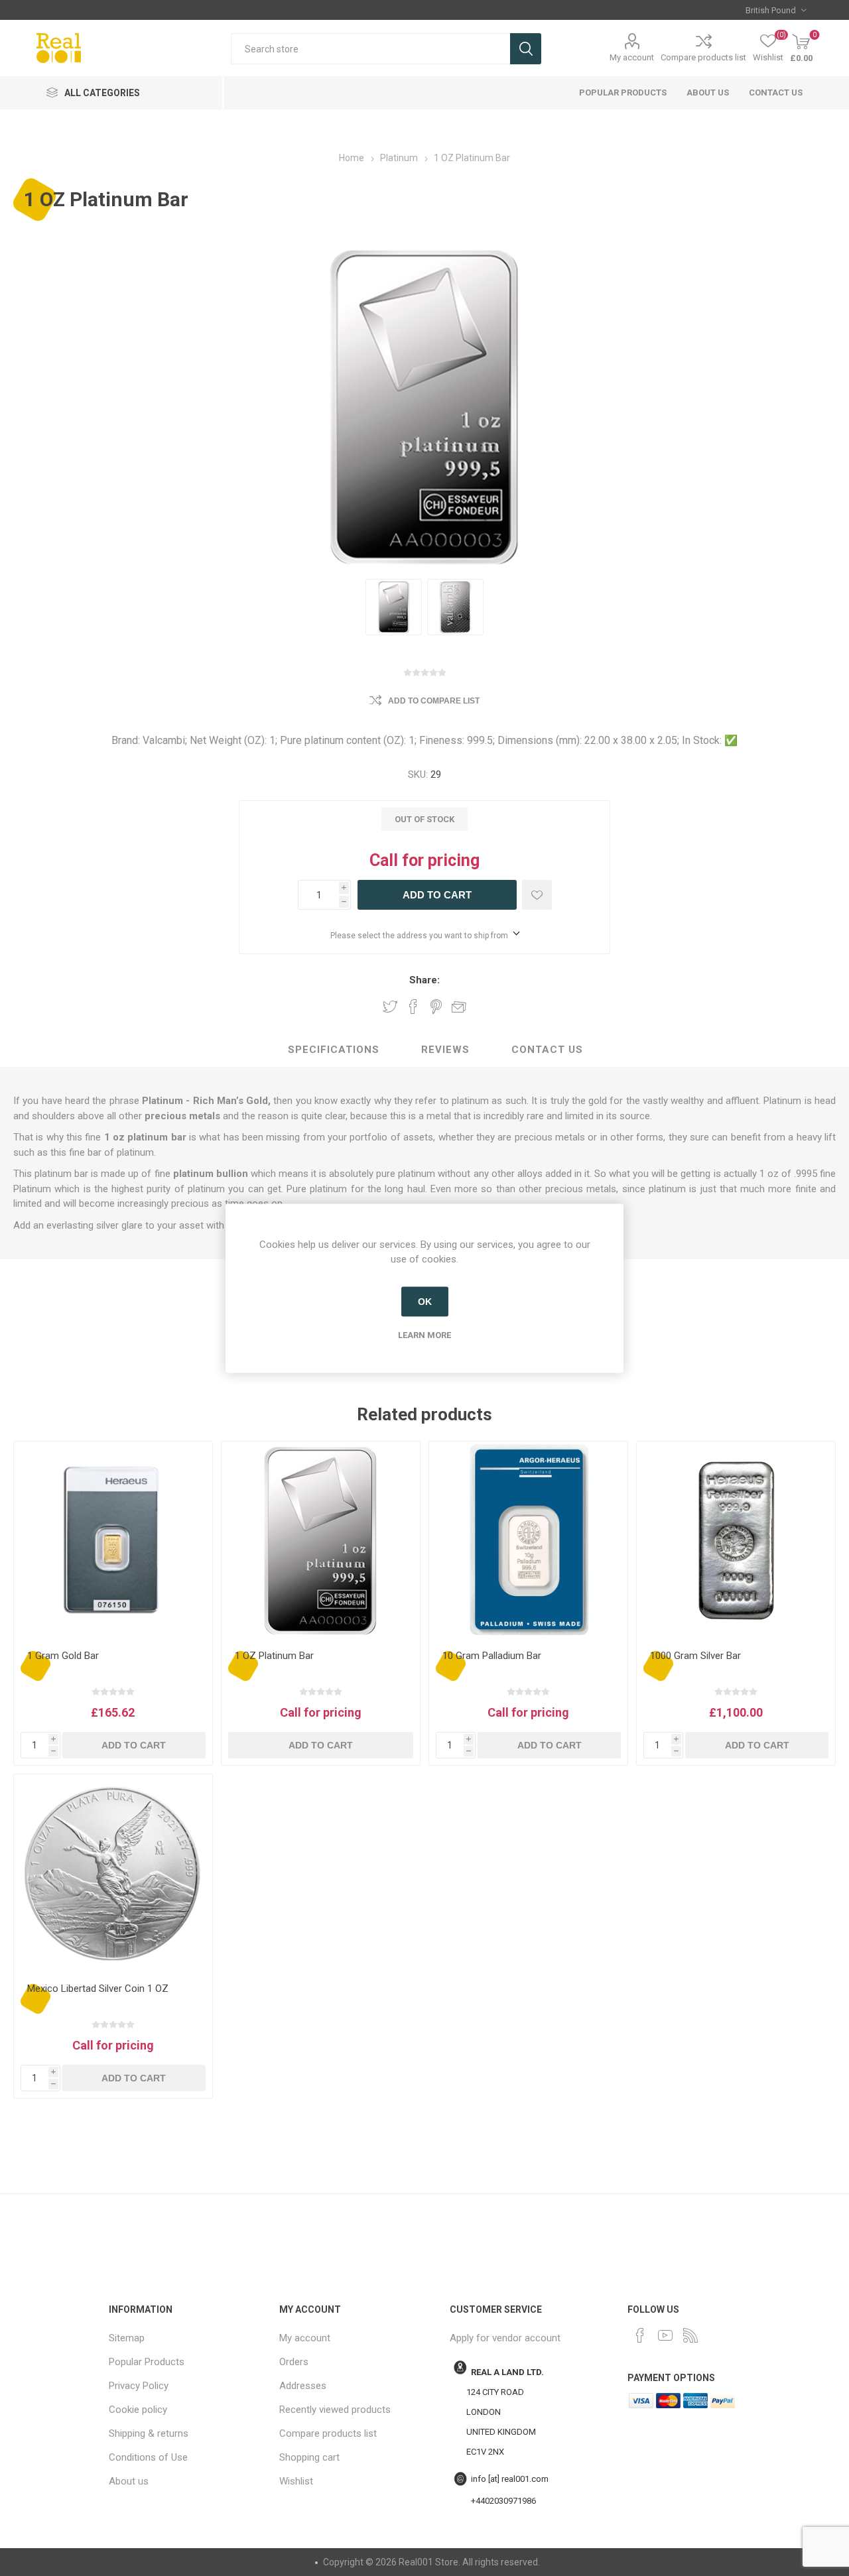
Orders (294, 2362)
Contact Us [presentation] (547, 1050)
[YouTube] (665, 2335)
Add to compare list (434, 701)
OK (425, 1302)
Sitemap (127, 2338)
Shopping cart (309, 2457)
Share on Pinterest (436, 1007)
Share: (424, 980)
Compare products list (703, 57)
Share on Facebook (413, 1007)
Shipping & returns (149, 2433)
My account (632, 57)
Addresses (303, 2386)
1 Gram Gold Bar (63, 1656)
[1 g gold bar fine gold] (113, 1541)
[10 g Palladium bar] (528, 1541)
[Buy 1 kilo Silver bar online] (736, 1541)
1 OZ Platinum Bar (274, 1656)
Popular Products (623, 92)
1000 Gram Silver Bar (695, 1656)
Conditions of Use (148, 2457)
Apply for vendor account (505, 2338)
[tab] (334, 1050)
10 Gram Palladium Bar (492, 1656)
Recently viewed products (335, 2410)
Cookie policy (138, 2410)
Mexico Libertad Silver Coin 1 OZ (98, 1989)
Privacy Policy (139, 2386)
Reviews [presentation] (445, 1050)
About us (708, 92)
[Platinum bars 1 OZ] (321, 1541)
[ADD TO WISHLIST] (537, 895)
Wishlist (296, 2481)
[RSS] (690, 2335)
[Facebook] (640, 2335)
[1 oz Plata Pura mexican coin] (113, 1873)
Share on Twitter (390, 1007)
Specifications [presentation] (334, 1050)
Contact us (776, 92)
